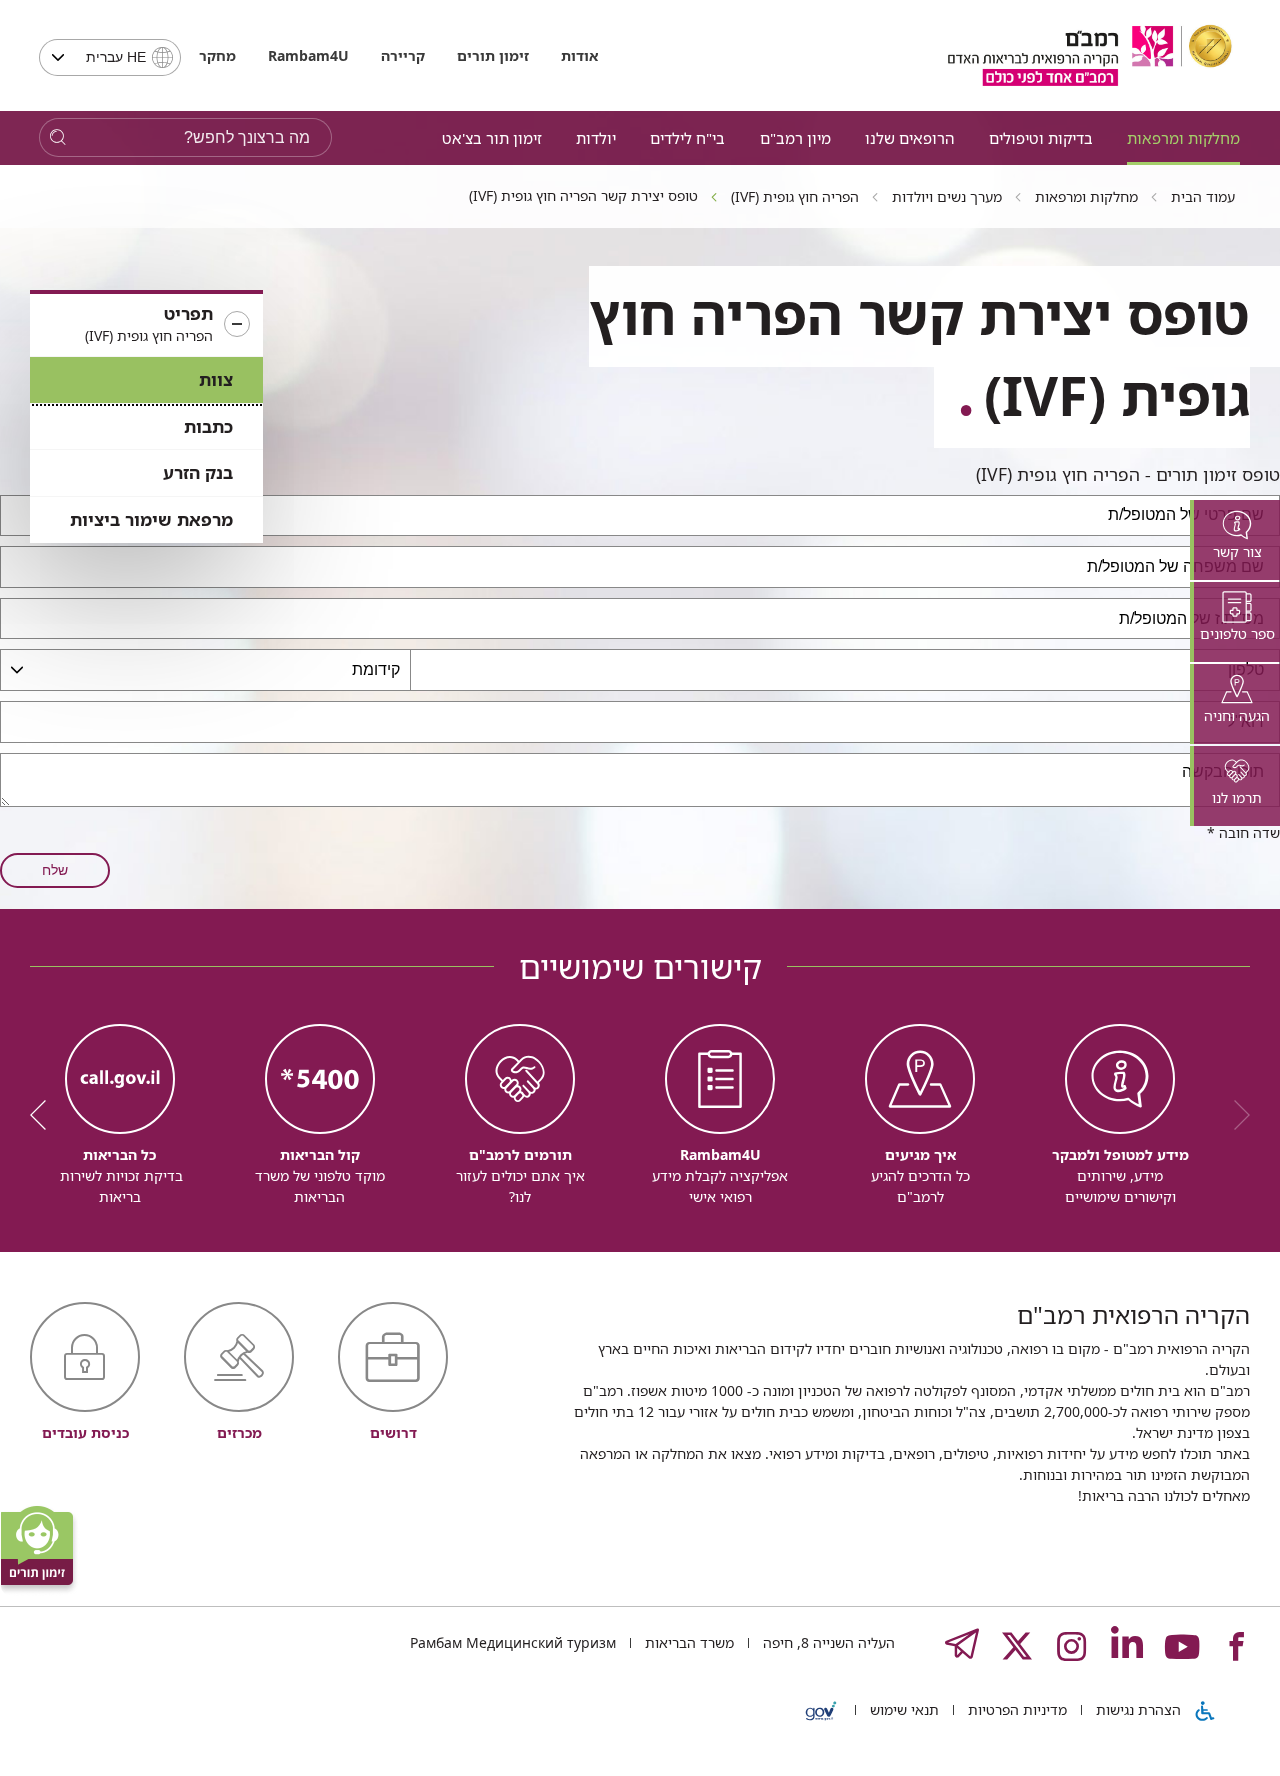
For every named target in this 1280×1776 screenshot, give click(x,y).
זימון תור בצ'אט (492, 138)
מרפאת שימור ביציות (151, 519)
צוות (216, 379)
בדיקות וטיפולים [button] (1041, 138)
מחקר (217, 55)
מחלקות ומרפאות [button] (1183, 138)
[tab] (1235, 540)
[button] (146, 325)
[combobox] (110, 57)
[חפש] (57, 137)
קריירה (403, 55)
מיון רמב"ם (795, 138)
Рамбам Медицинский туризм (513, 1642)
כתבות (208, 426)
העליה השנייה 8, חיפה (827, 1642)
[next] (45, 1115)
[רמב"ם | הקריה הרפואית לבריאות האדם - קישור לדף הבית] (1090, 55)
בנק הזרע (198, 472)
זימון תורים (493, 55)
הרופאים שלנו (909, 138)
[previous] (1235, 1115)
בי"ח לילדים (687, 138)
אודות (579, 55)
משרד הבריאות (687, 1642)
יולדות (596, 138)
